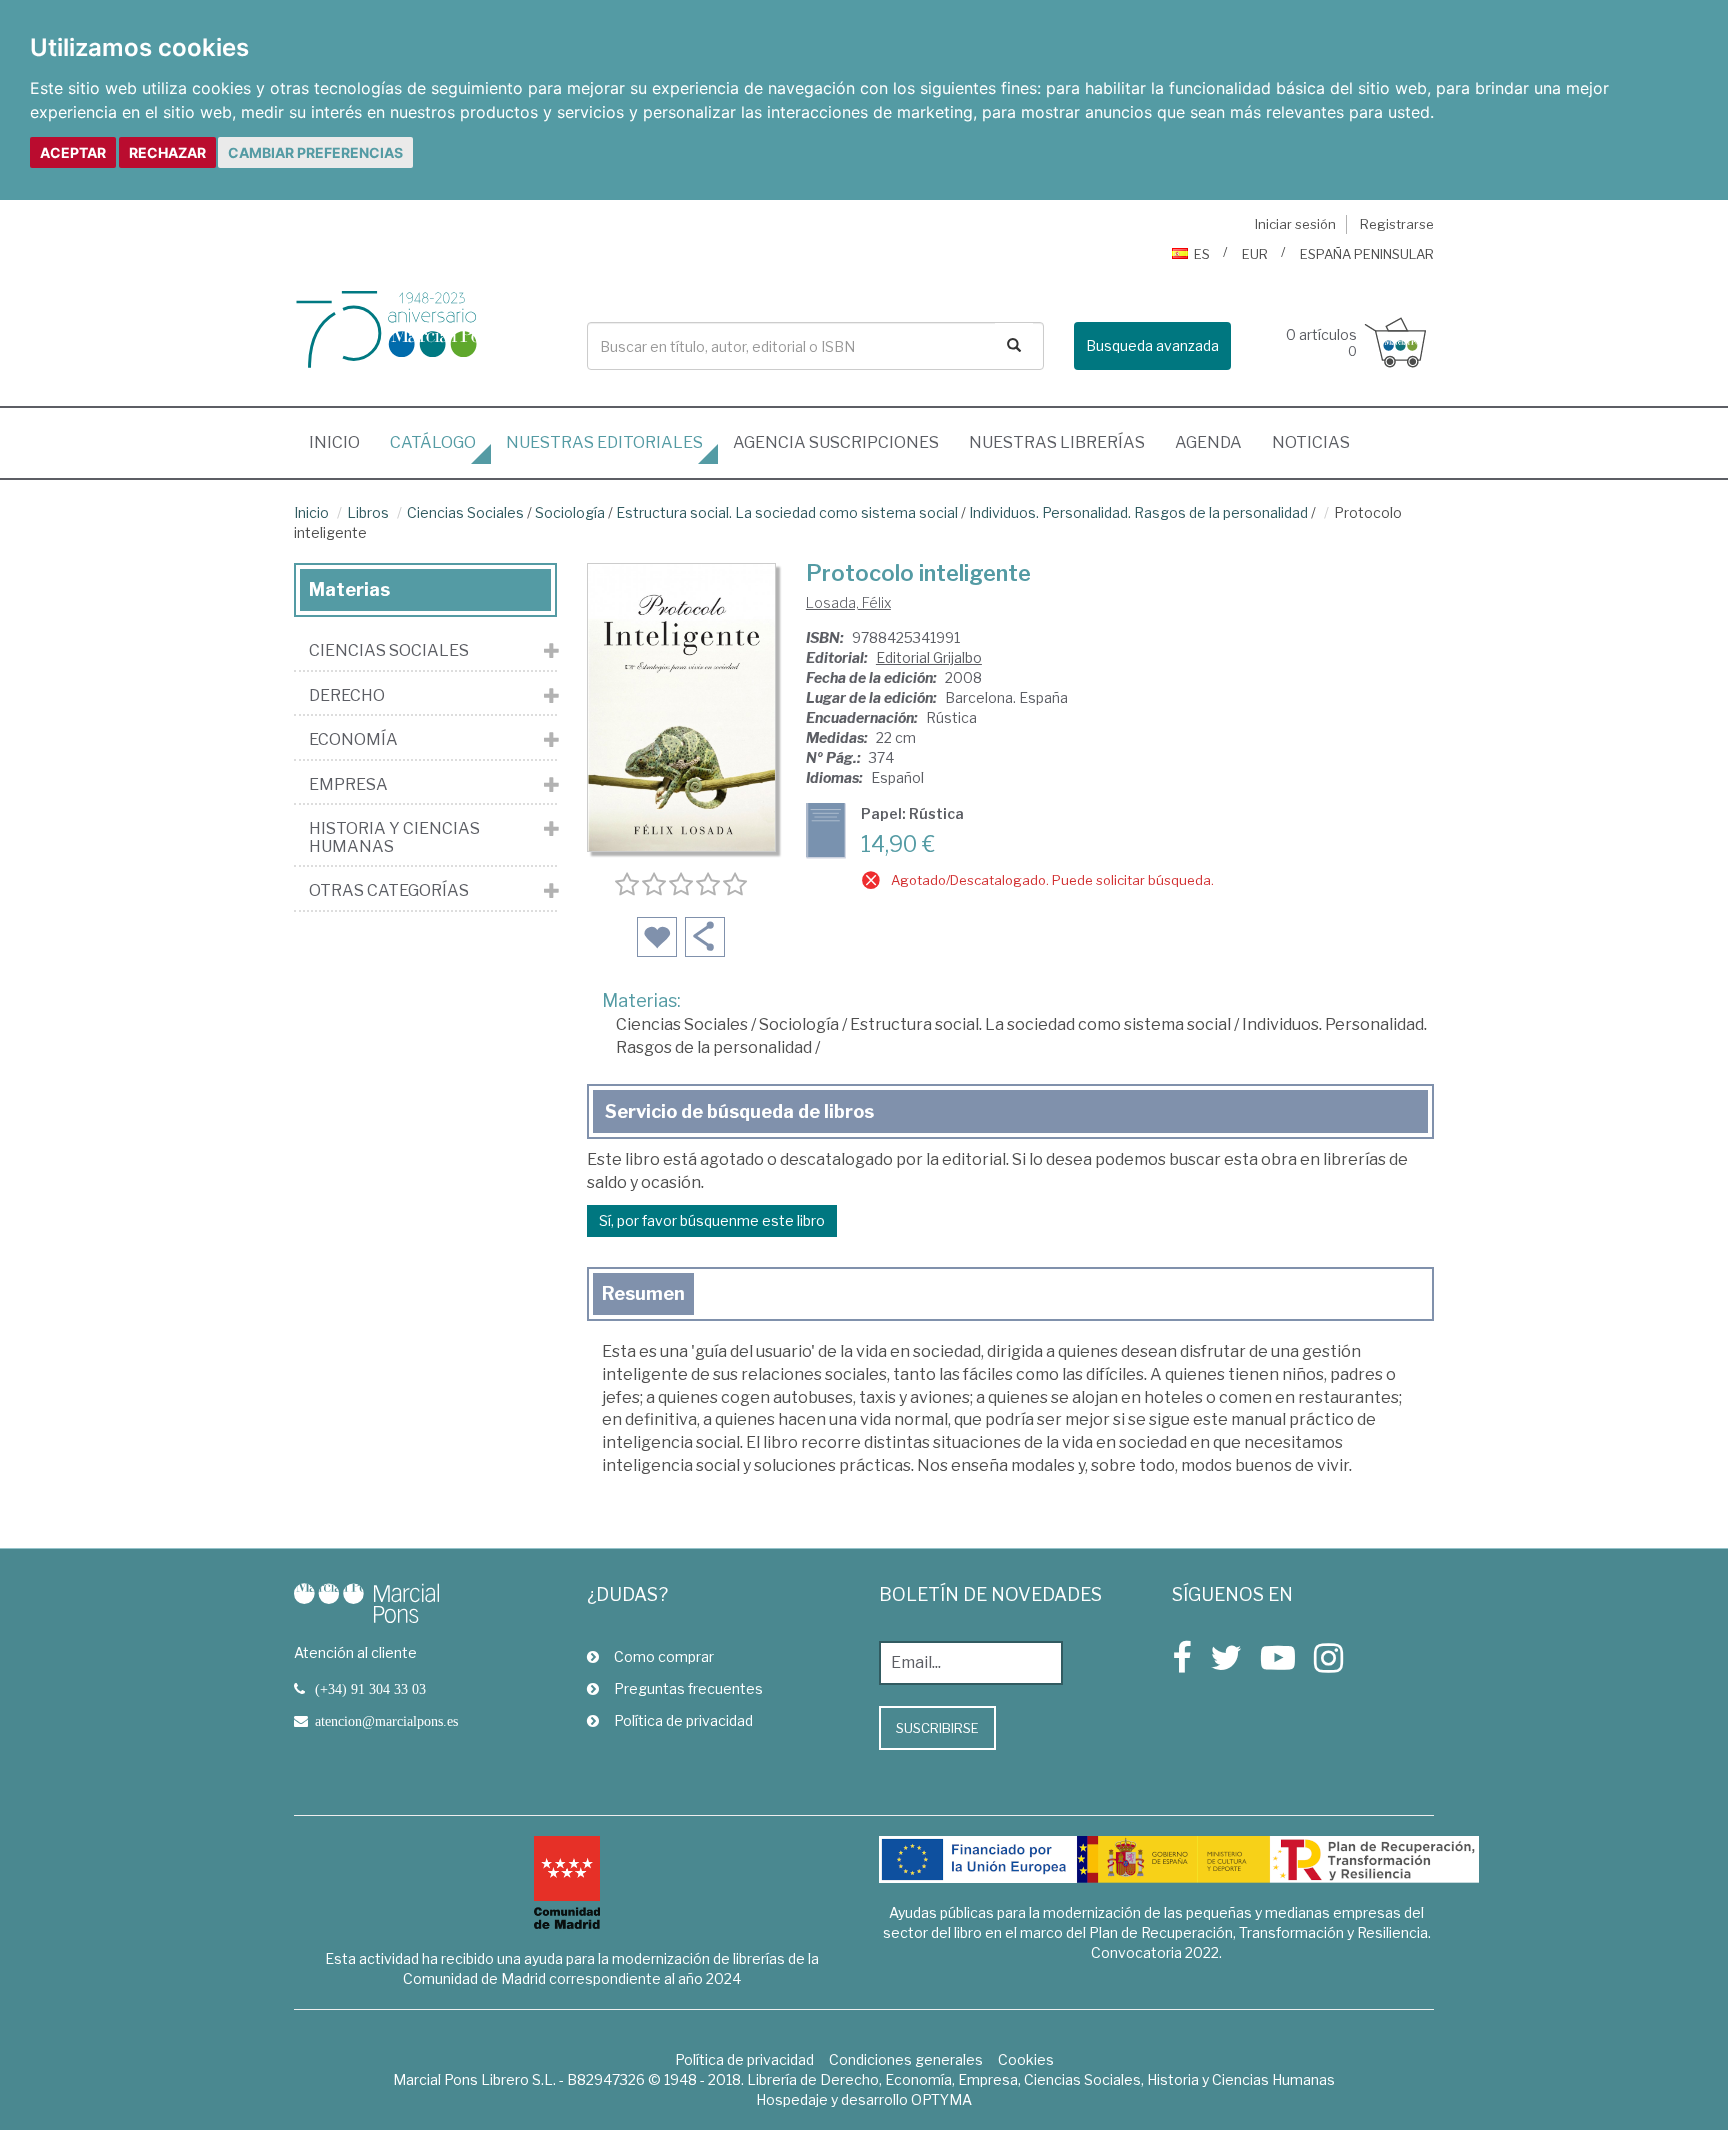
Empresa (348, 785)
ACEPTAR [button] (73, 152)
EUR (1255, 254)
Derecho (347, 696)
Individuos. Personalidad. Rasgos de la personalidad (1138, 512)
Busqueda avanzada (1152, 345)
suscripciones (836, 442)
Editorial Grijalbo (929, 657)
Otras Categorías (389, 891)
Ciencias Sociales (465, 512)
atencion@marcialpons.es (386, 1721)
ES (1202, 254)
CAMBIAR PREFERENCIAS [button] (315, 152)
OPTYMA (941, 2099)
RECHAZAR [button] (167, 152)
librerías (1057, 442)
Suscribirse (937, 1728)
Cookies (1026, 2059)
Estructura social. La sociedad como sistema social (787, 512)
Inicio (342, 442)
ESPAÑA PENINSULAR (1367, 254)
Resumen (643, 1293)
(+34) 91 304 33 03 (370, 1689)
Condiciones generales (906, 2059)
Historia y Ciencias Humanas (394, 837)
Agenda (1208, 442)
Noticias (1311, 442)
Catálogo (433, 442)
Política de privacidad (683, 1720)
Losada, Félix (848, 602)
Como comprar (664, 1656)
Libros (368, 512)
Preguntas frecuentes (688, 1688)
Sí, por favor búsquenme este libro (712, 1220)
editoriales (604, 442)
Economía (353, 740)
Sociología (570, 512)
